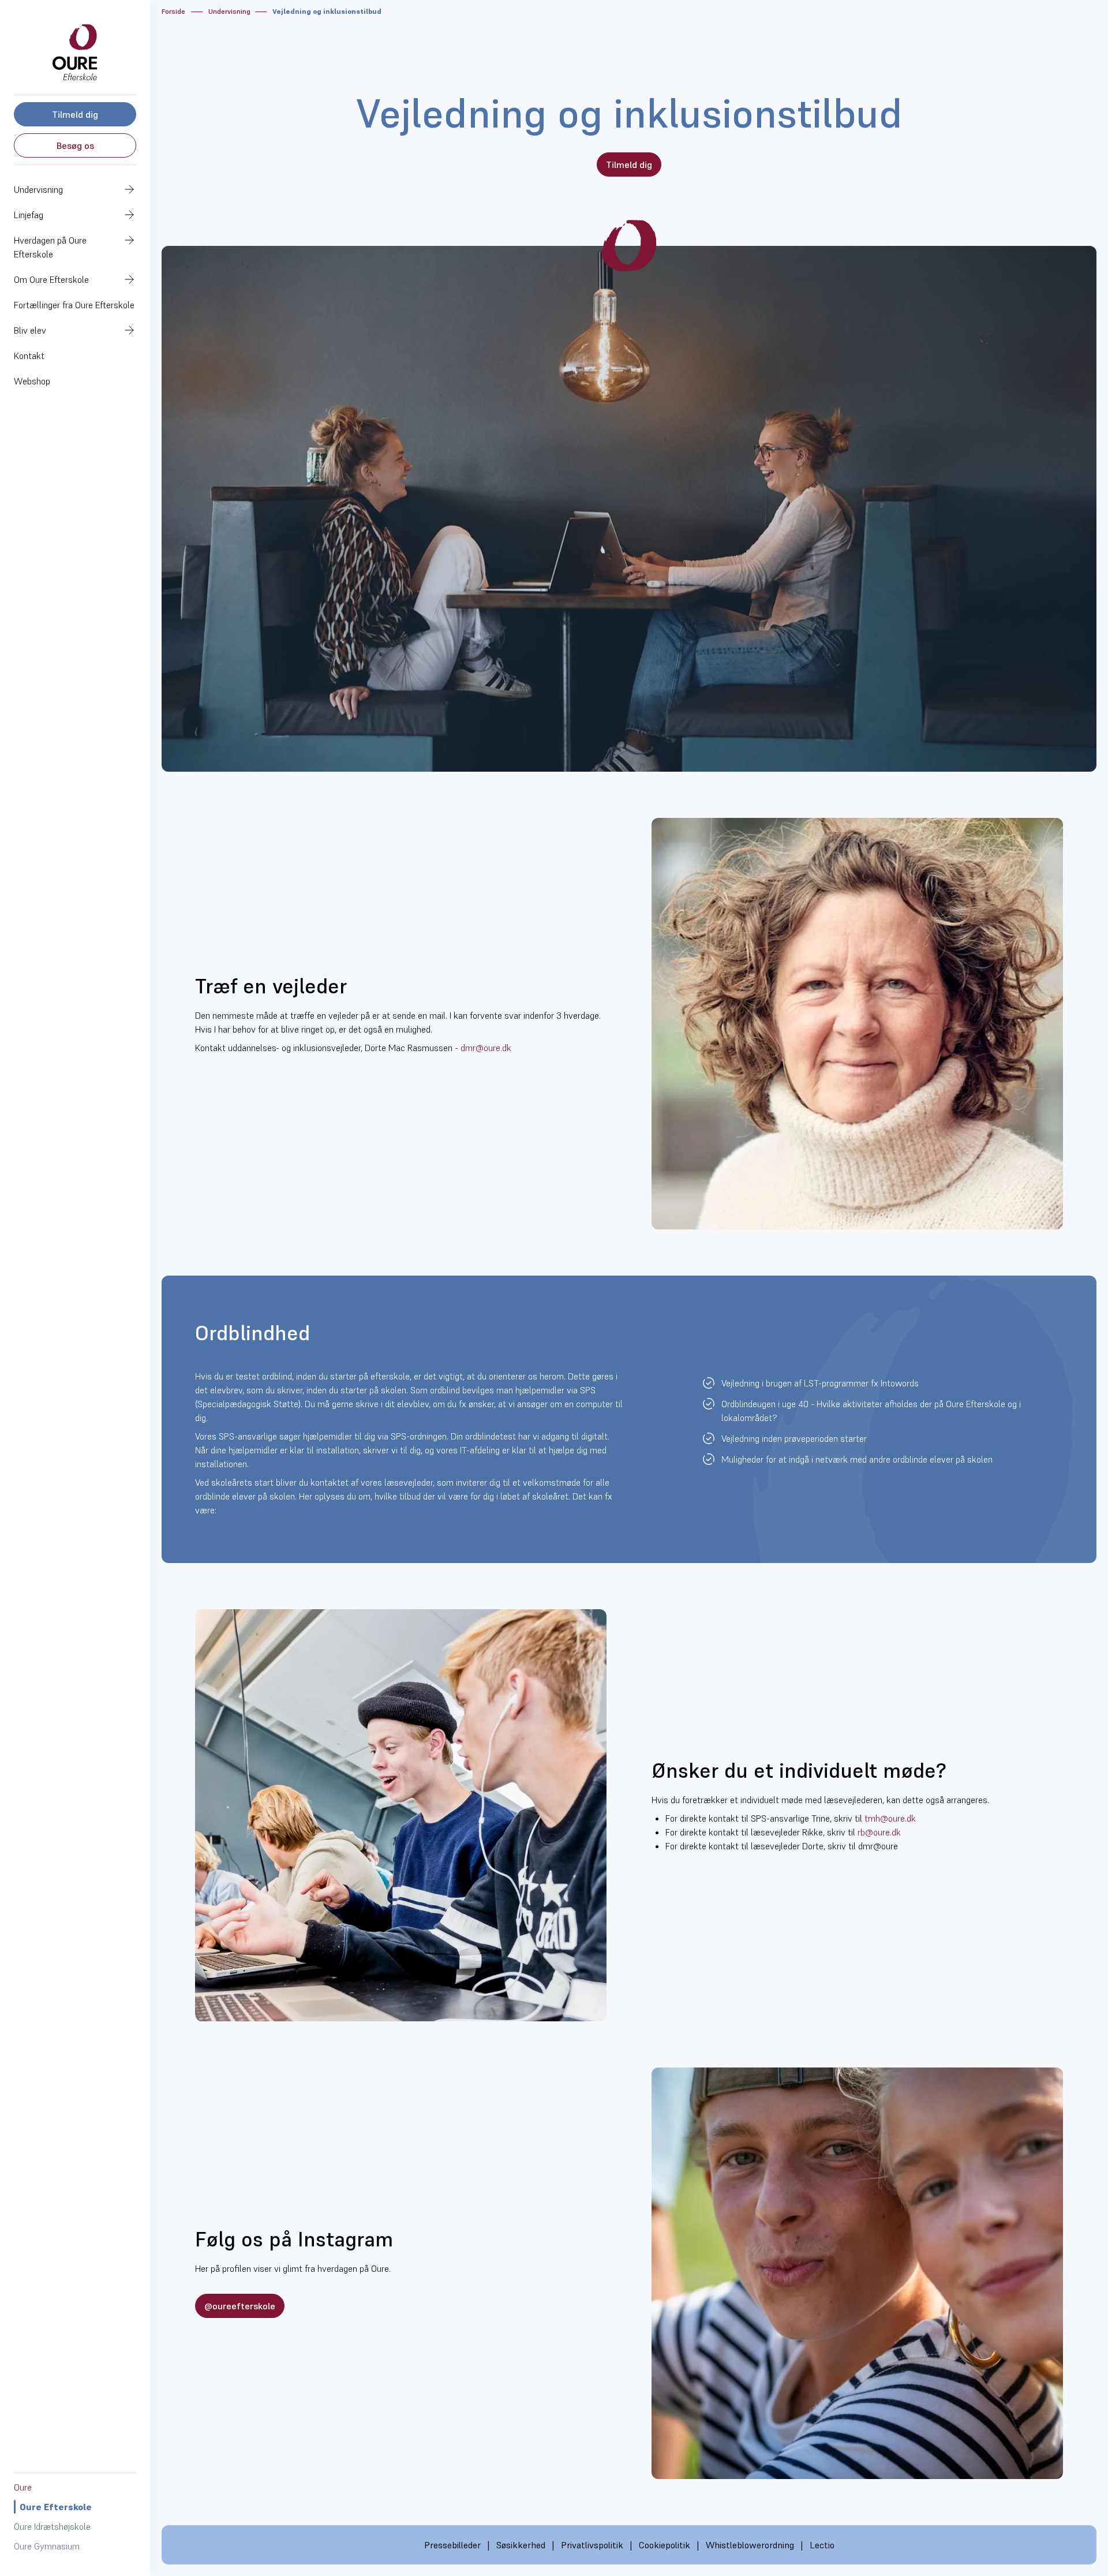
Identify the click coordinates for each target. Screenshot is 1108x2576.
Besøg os (75, 145)
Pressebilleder (452, 2545)
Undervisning (229, 11)
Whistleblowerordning (750, 2545)
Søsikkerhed (521, 2545)
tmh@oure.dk (890, 1818)
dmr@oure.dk (486, 1048)
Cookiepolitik (665, 2545)
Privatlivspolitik (592, 2545)
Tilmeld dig (75, 114)
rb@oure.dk (879, 1832)
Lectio (822, 2545)
